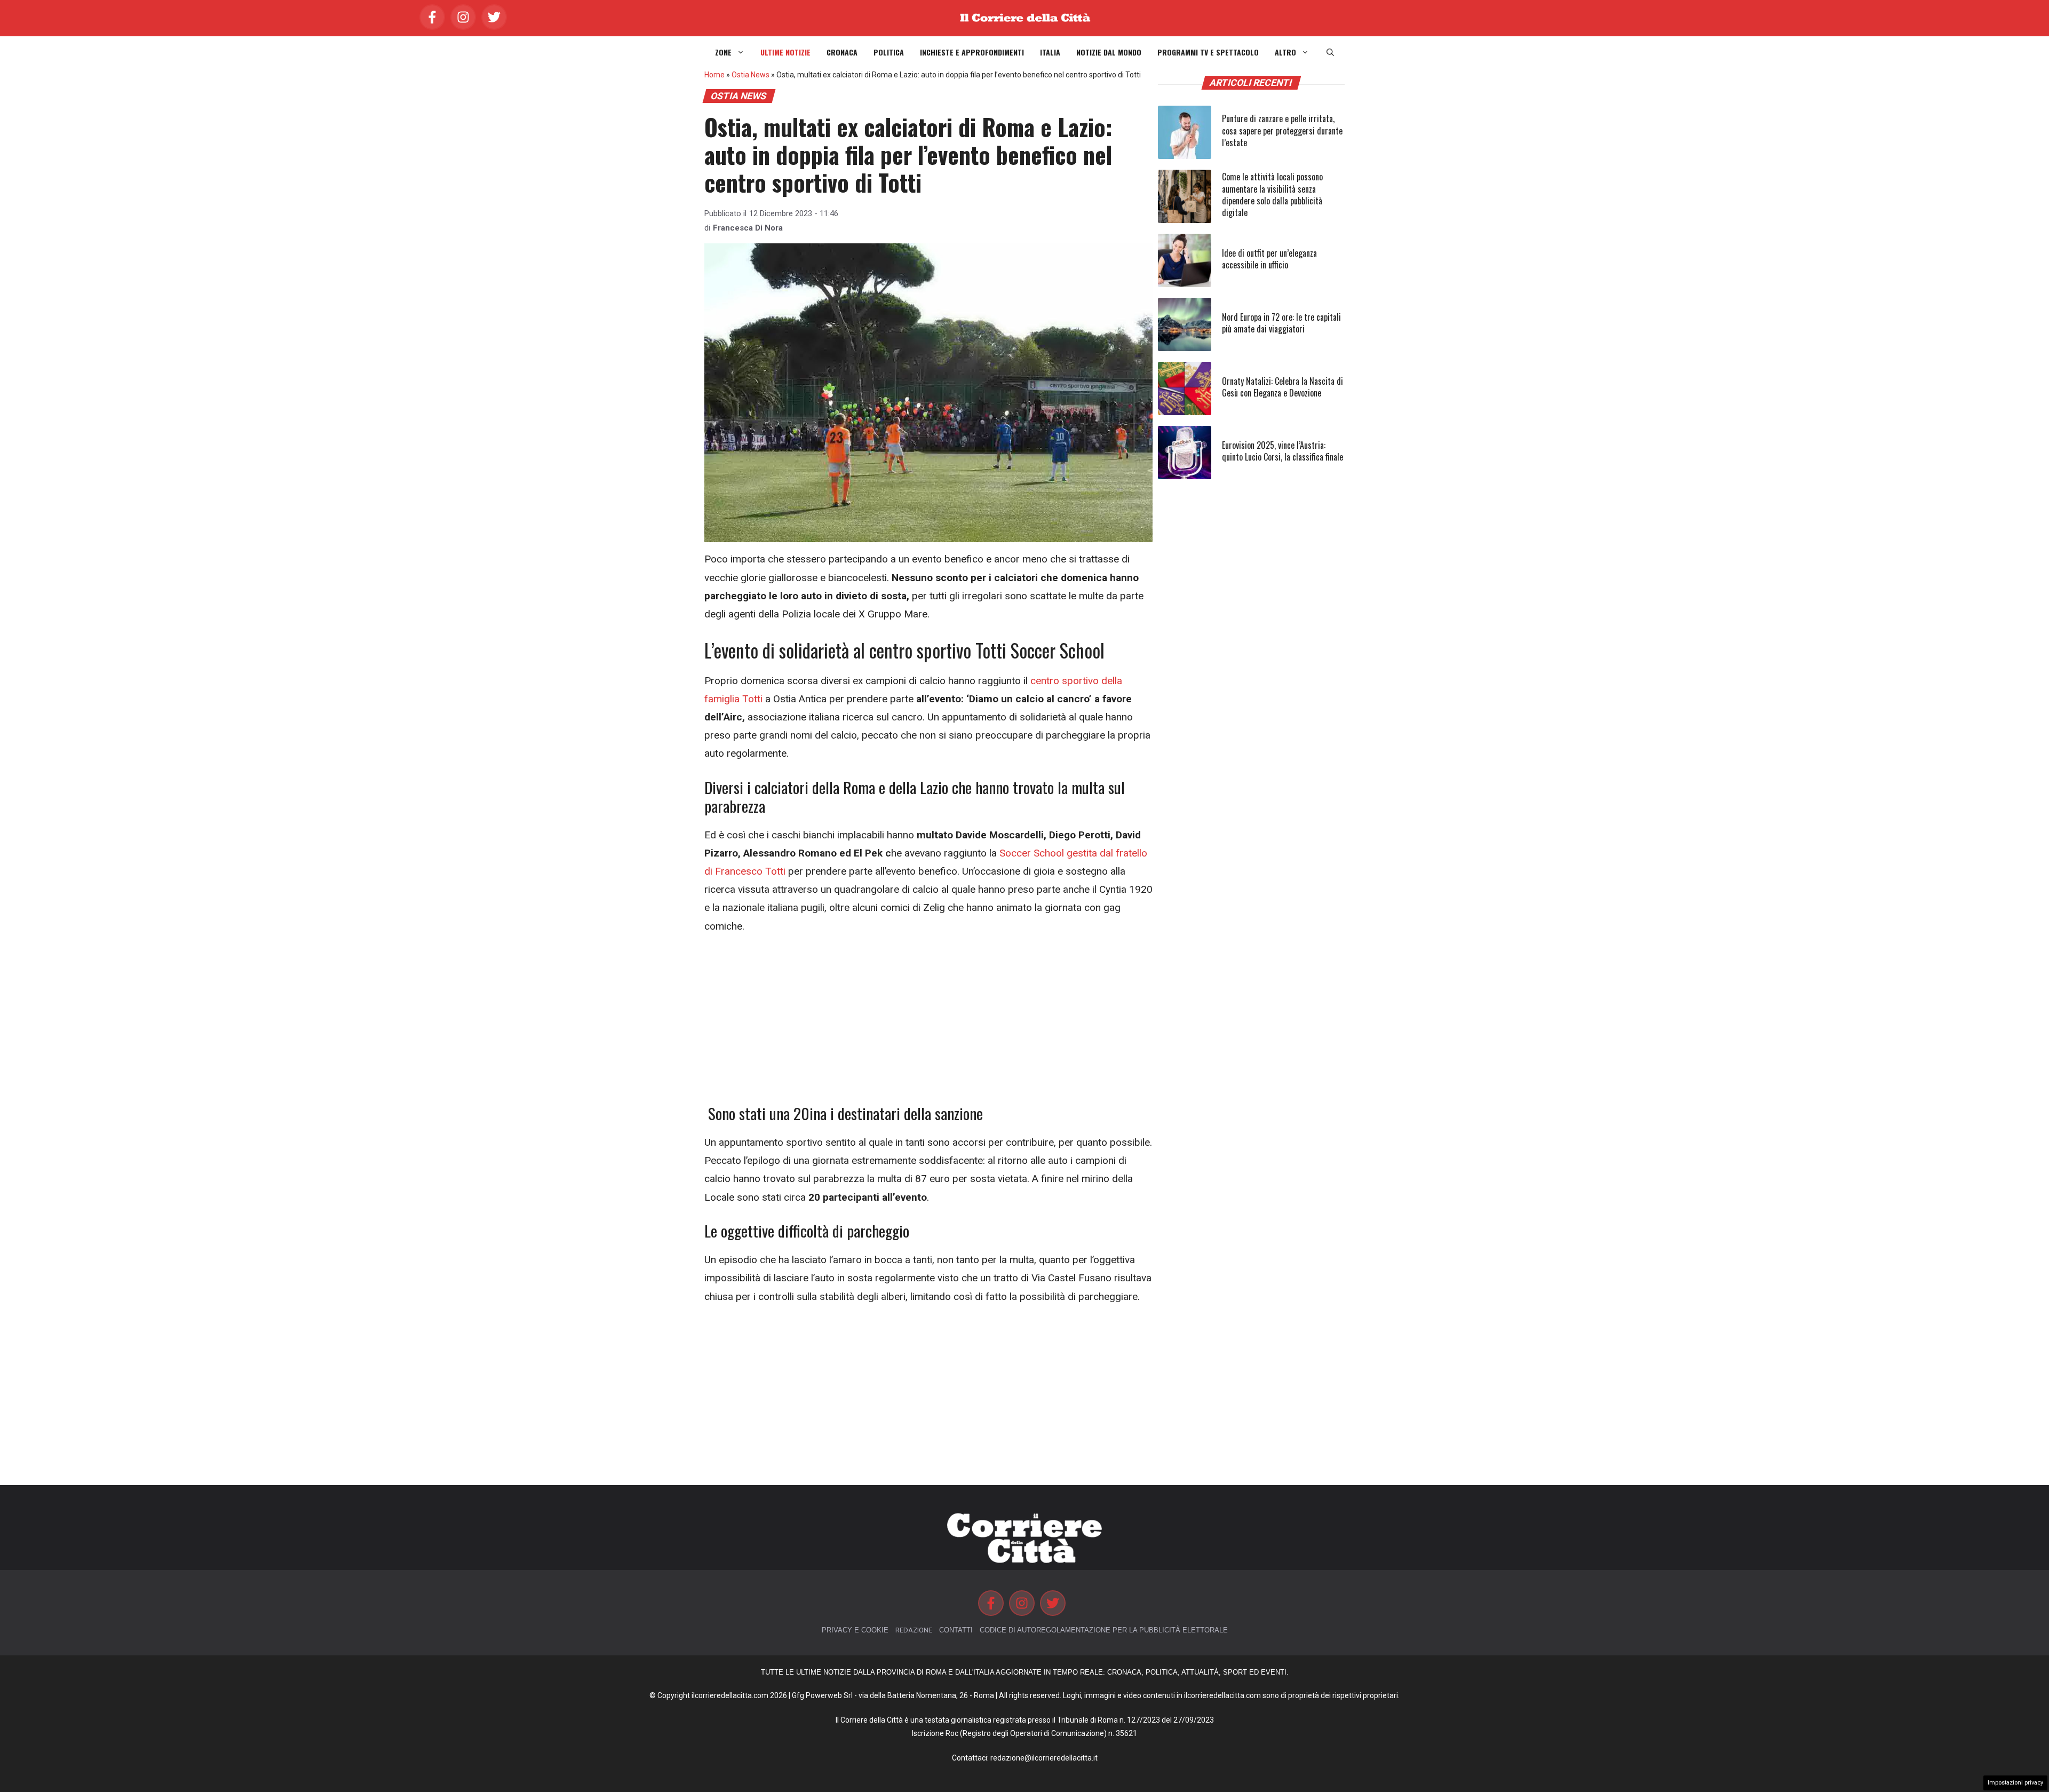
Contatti (956, 1630)
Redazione (914, 1630)
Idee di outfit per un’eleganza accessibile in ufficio (1269, 259)
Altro (1285, 52)
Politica (889, 52)
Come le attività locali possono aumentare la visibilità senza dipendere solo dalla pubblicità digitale (1272, 195)
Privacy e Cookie (855, 1630)
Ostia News (750, 75)
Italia (1050, 52)
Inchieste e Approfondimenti (972, 52)
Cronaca (842, 52)
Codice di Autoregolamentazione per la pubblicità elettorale (1104, 1630)
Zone (723, 52)
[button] (1330, 52)
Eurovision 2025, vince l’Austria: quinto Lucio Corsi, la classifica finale (1282, 451)
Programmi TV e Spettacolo (1208, 52)
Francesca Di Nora (748, 228)
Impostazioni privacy (2015, 1783)
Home (714, 75)
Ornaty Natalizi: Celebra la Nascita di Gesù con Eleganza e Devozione (1282, 387)
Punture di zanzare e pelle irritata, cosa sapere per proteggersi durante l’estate (1282, 130)
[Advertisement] (928, 1025)
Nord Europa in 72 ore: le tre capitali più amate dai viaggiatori (1281, 323)
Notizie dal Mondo (1109, 52)
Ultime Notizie (785, 52)
